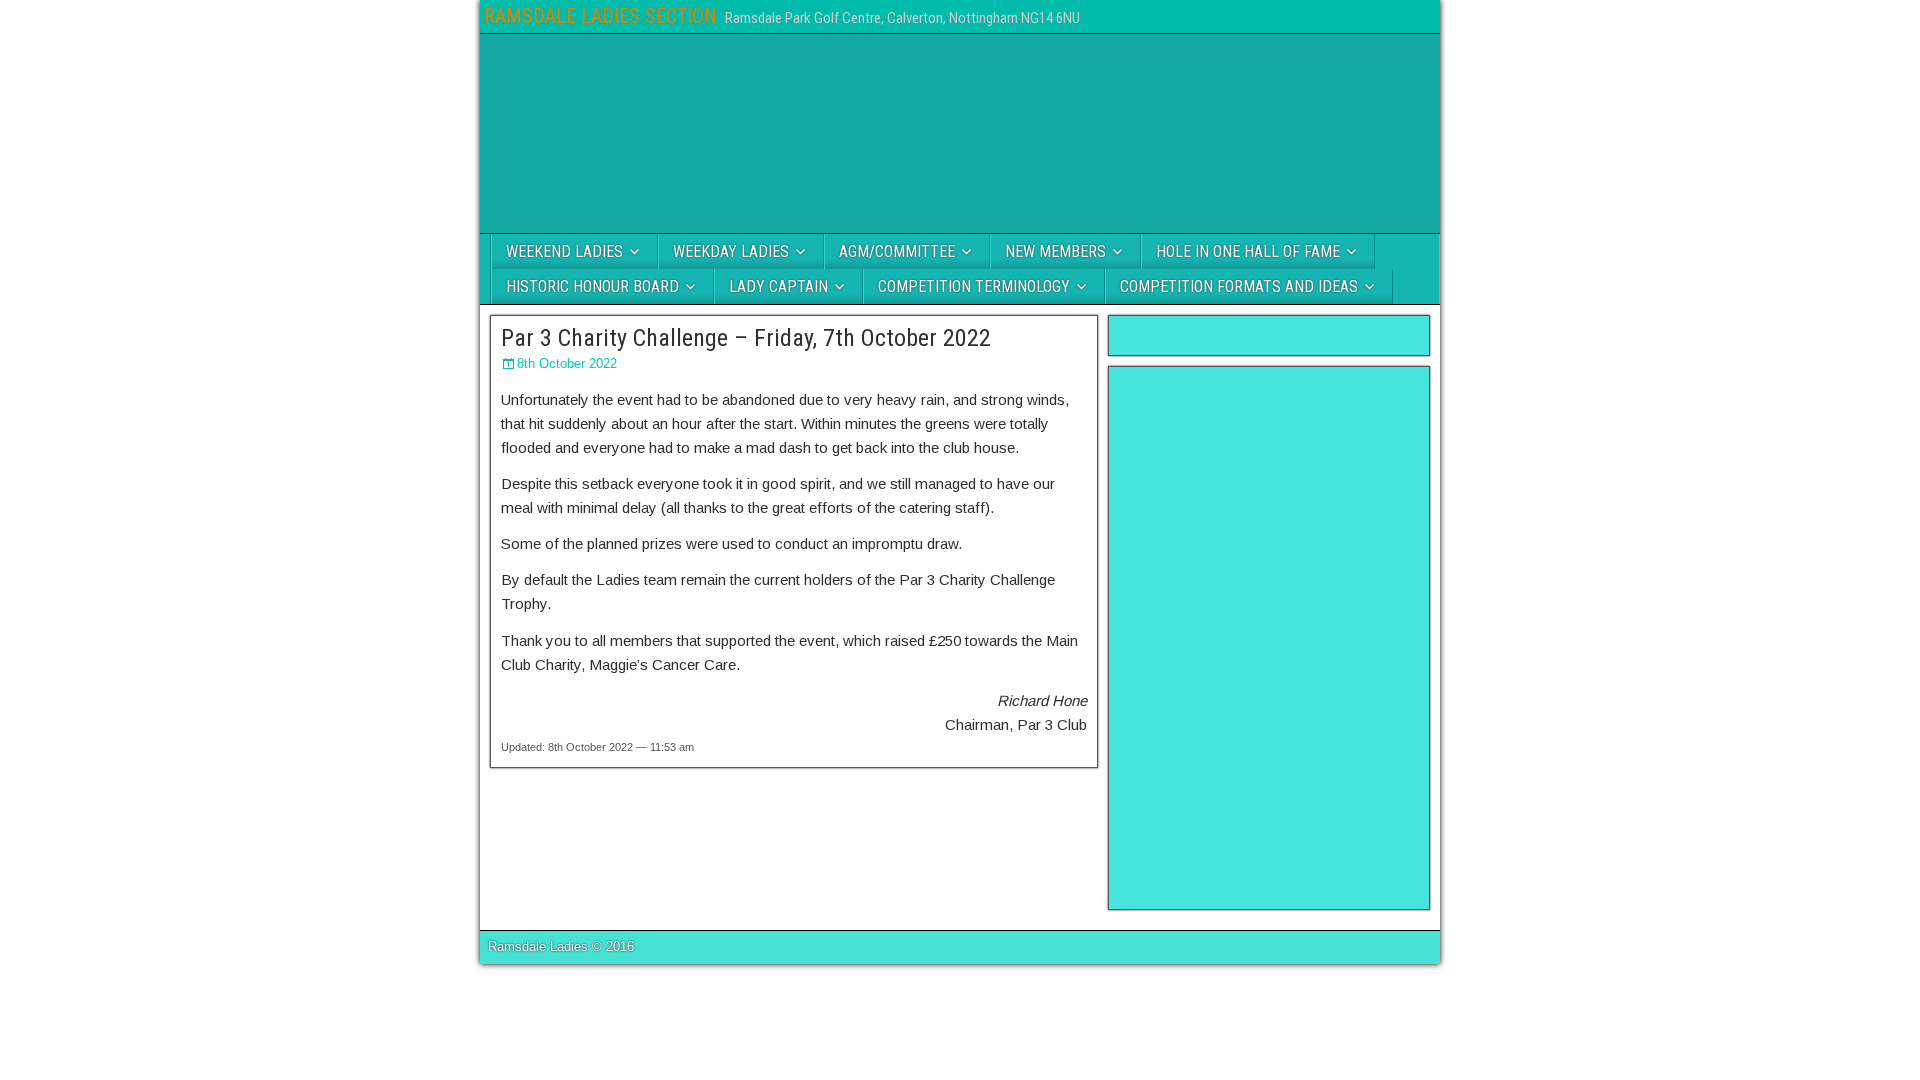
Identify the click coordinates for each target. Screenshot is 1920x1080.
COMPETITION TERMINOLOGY (974, 286)
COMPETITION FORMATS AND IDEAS (1239, 286)
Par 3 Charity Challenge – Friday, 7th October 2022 (746, 338)
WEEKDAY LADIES (731, 251)
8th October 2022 (567, 363)
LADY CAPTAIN (778, 286)
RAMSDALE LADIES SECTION (600, 16)
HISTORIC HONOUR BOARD (592, 286)
